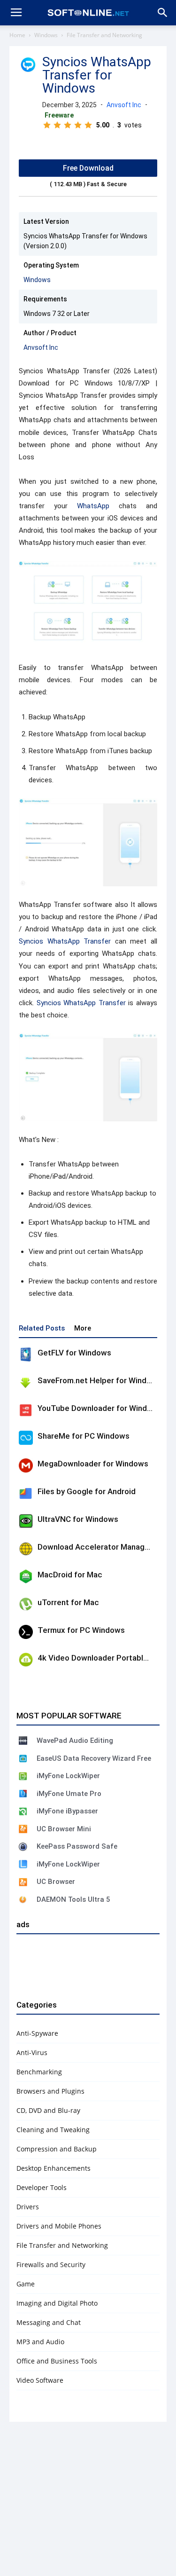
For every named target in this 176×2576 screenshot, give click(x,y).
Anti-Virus (32, 2052)
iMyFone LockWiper (68, 1776)
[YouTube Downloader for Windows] (26, 1410)
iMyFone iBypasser (67, 1811)
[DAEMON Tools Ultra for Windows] (23, 1899)
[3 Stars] (68, 125)
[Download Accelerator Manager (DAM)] (26, 1549)
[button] (163, 13)
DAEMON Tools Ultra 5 (73, 1899)
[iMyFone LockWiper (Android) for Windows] (23, 1776)
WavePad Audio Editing (75, 1741)
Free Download (88, 168)
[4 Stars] (78, 125)
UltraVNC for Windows (78, 1519)
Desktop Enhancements (54, 2168)
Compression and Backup (57, 2149)
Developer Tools (42, 2187)
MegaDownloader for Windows (93, 1464)
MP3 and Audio (40, 2342)
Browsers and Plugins (50, 2091)
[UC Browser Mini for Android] (23, 1829)
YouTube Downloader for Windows (100, 1408)
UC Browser (56, 1882)
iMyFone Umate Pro (69, 1794)
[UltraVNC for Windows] (26, 1521)
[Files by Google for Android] (26, 1493)
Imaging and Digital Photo (57, 2303)
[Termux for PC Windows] (26, 1632)
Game (26, 2284)
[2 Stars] (57, 125)
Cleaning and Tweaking (53, 2130)
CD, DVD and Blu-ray (48, 2110)
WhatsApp (93, 506)
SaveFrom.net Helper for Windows (99, 1380)
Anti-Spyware (37, 2033)
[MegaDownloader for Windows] (26, 1465)
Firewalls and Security (51, 2265)
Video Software (40, 2380)
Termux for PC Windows (81, 1630)
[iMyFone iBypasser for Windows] (23, 1812)
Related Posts (42, 1328)
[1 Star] (47, 125)
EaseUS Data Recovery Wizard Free (94, 1758)
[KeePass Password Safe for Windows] (23, 1847)
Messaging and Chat (49, 2322)
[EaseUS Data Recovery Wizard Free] (23, 1758)
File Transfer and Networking (104, 35)
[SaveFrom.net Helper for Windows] (26, 1382)
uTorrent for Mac (68, 1602)
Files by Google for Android (87, 1491)
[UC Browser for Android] (23, 1882)
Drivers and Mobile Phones (59, 2226)
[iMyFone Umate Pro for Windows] (23, 1794)
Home (17, 35)
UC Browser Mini (64, 1829)
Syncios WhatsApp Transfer (65, 941)
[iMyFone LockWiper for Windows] (23, 1864)
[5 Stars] (88, 125)
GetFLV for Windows (74, 1353)
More (83, 1328)
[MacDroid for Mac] (26, 1576)
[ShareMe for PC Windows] (26, 1438)
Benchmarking (39, 2072)
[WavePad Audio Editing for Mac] (23, 1741)
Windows (46, 35)
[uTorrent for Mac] (26, 1604)
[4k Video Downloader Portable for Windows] (26, 1660)
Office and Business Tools (57, 2361)
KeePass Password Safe (77, 1846)
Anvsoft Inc (124, 105)
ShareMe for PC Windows (84, 1436)
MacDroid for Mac (70, 1575)
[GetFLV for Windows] (26, 1355)
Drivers (28, 2207)
